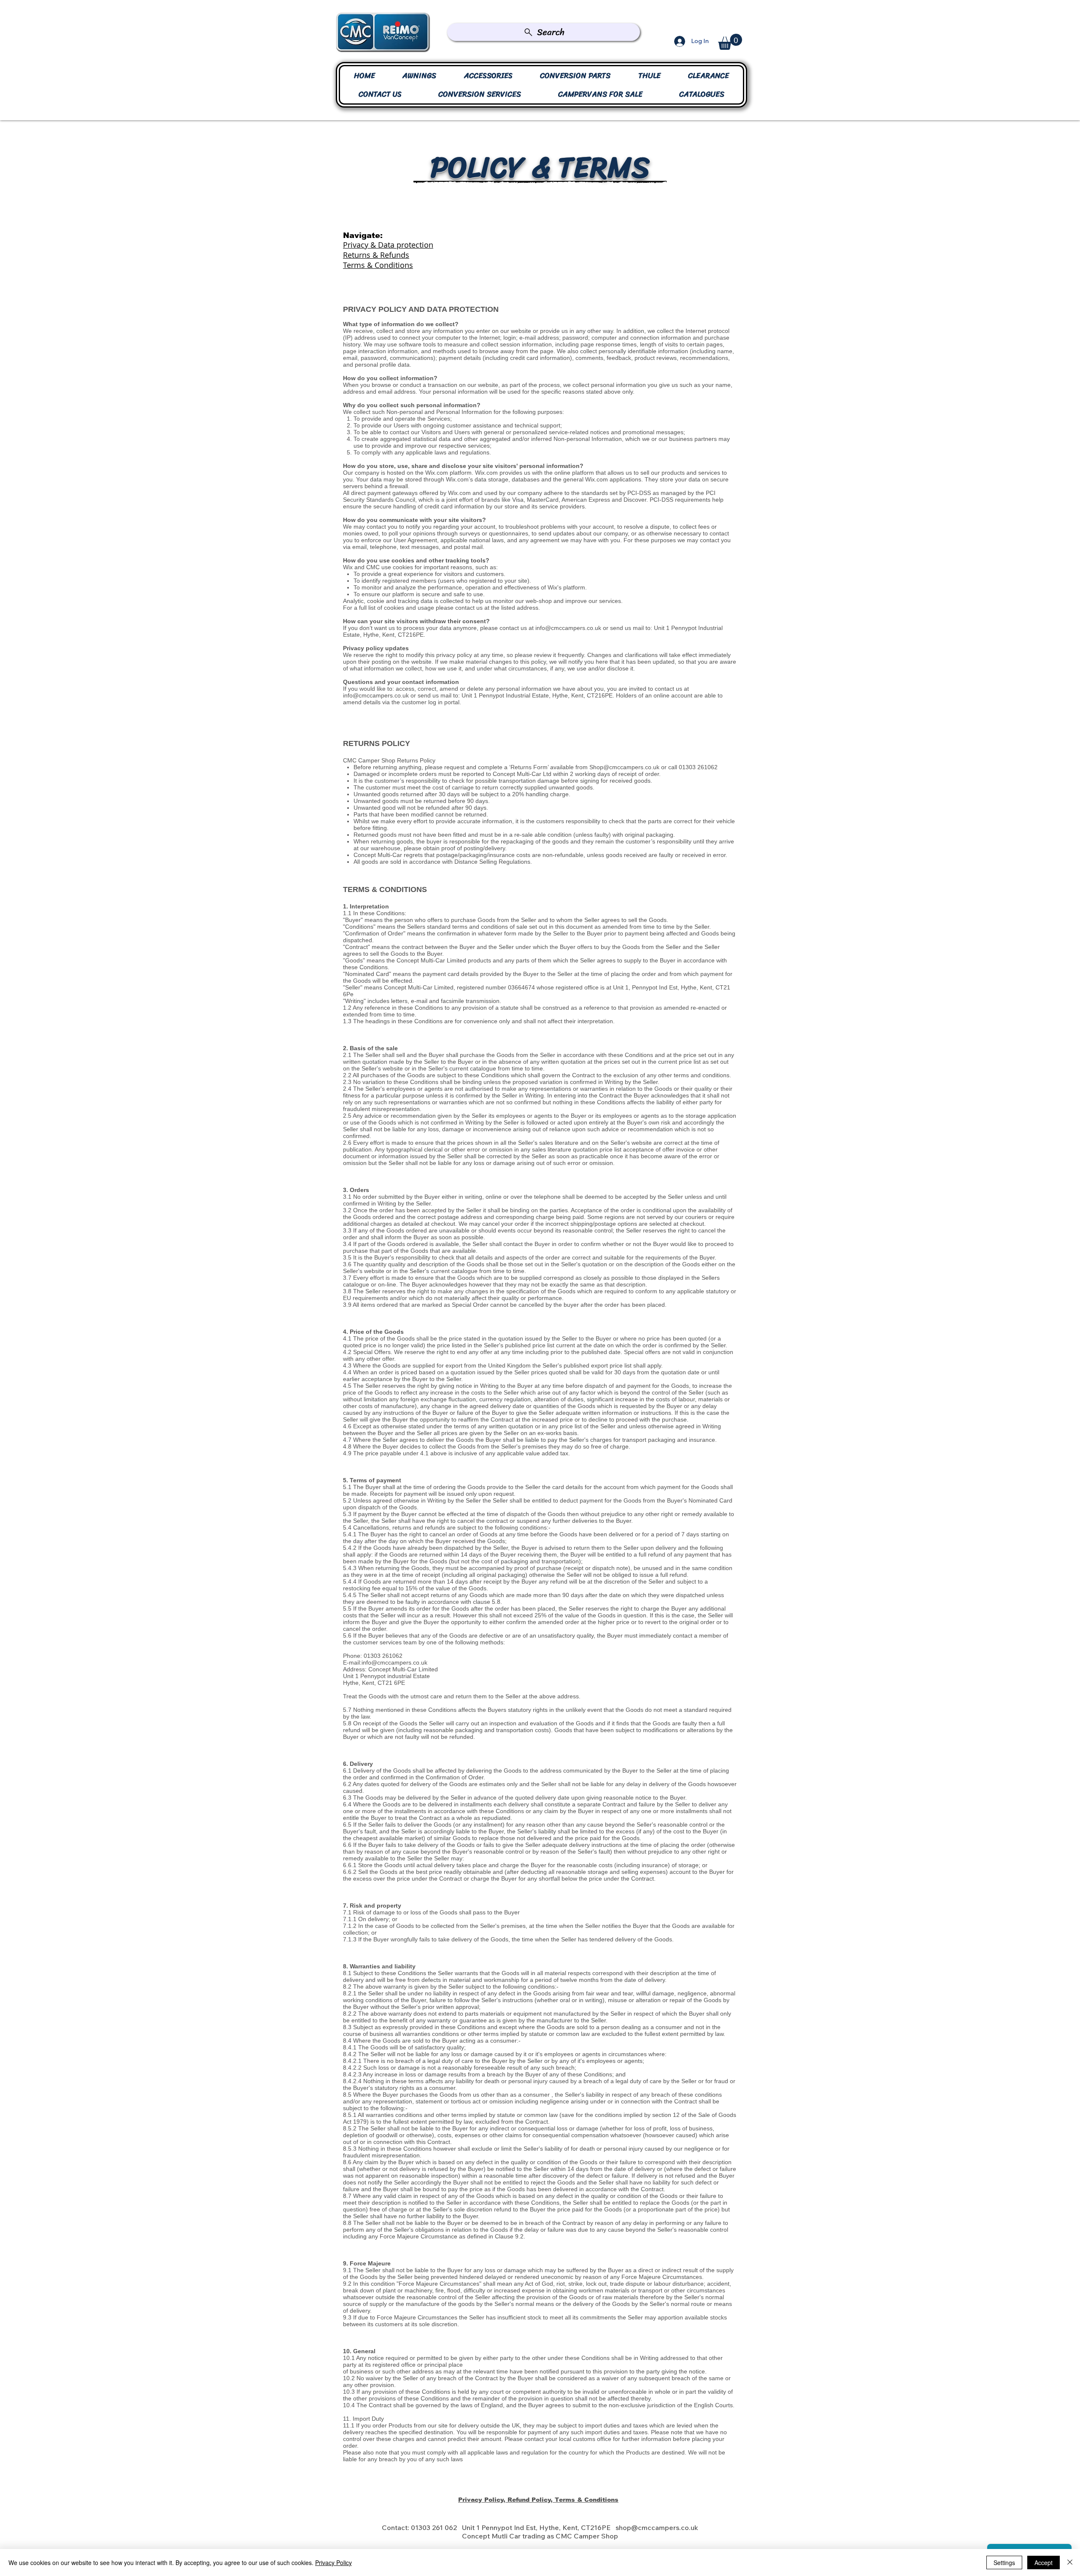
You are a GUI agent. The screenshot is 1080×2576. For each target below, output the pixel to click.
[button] (730, 42)
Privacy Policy (333, 2562)
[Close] (1070, 2562)
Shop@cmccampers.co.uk (624, 767)
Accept (1044, 2562)
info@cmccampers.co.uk (568, 628)
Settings (1004, 2562)
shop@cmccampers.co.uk (657, 2527)
